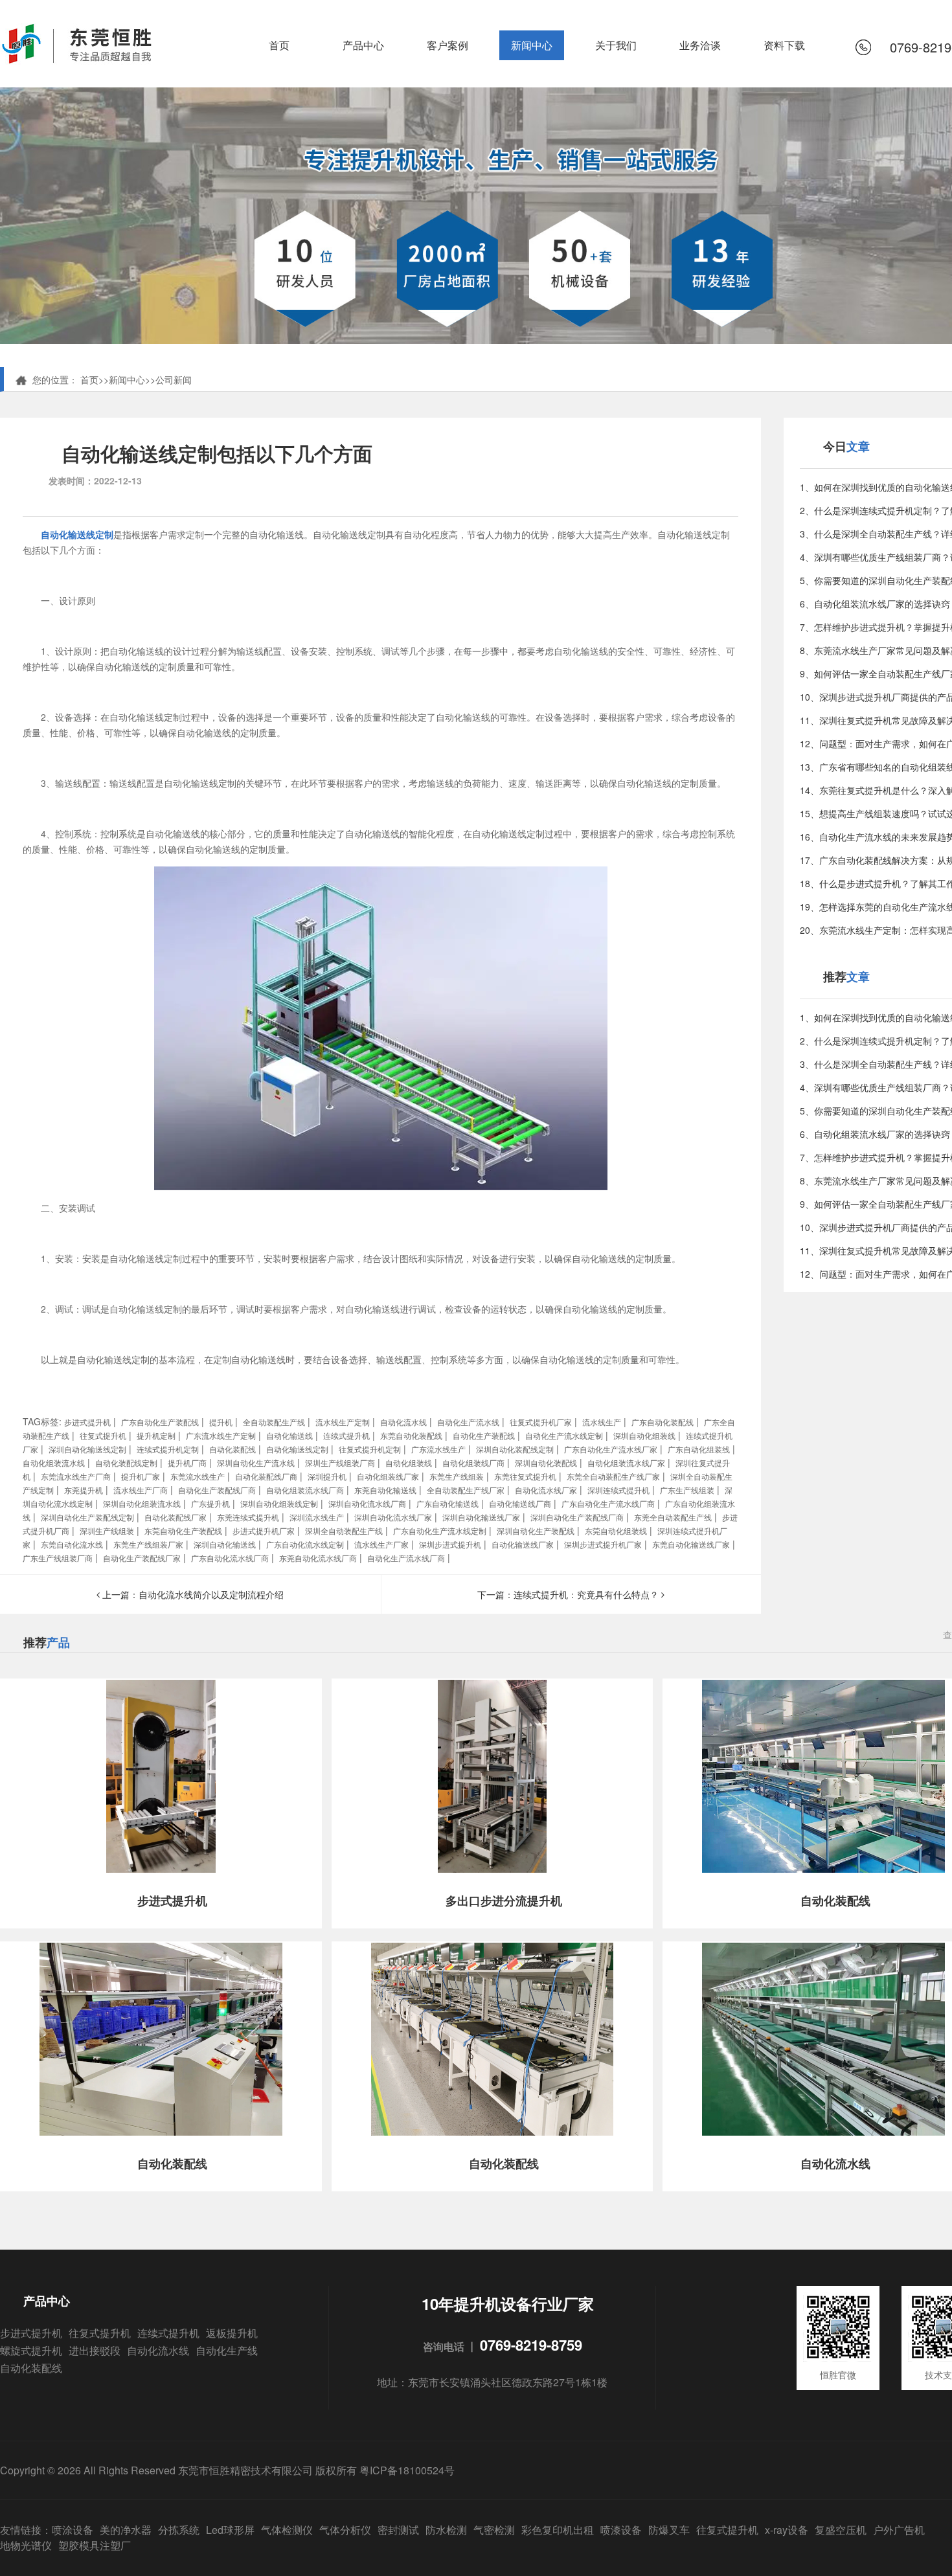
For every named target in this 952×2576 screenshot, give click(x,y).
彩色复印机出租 (558, 2530)
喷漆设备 (621, 2530)
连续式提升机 (168, 2333)
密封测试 (398, 2530)
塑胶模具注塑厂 (95, 2545)
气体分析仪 (345, 2530)
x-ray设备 (787, 2530)
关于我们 (616, 45)
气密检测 (494, 2530)
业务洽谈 (700, 45)
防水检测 (446, 2530)
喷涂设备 (73, 2530)
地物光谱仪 (26, 2545)
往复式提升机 (100, 2333)
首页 (279, 45)
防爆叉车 (669, 2530)
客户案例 (448, 45)
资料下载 (784, 45)
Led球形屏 (230, 2530)
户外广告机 (899, 2530)
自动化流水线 (158, 2350)
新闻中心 (532, 45)
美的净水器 (126, 2530)
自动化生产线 (227, 2350)
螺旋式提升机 (31, 2350)
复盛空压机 (841, 2530)
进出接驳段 (95, 2350)
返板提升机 (232, 2333)
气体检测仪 (287, 2530)
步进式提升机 (31, 2333)
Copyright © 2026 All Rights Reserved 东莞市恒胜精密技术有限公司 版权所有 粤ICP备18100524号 (227, 2470)
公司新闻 (174, 379)
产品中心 (363, 45)
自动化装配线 (31, 2368)
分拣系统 (179, 2530)
